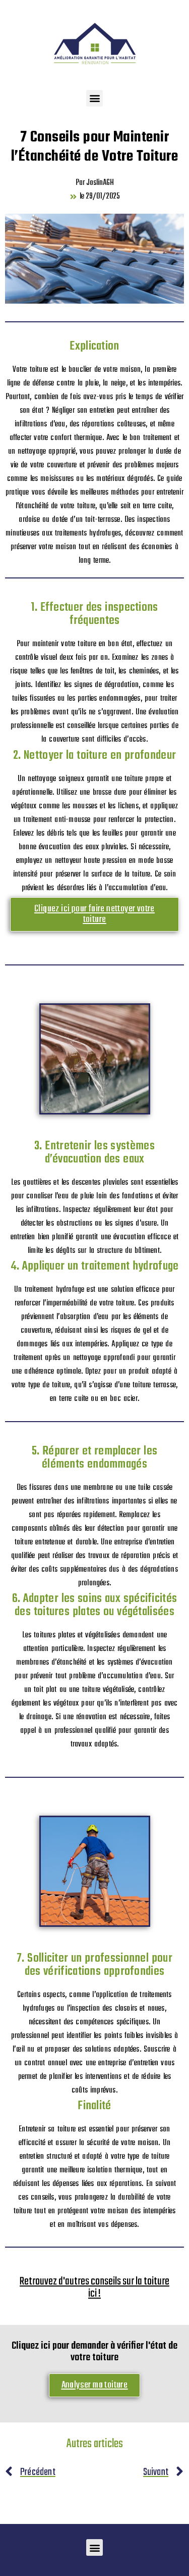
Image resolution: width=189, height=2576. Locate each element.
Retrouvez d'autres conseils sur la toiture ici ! (94, 2288)
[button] (94, 98)
